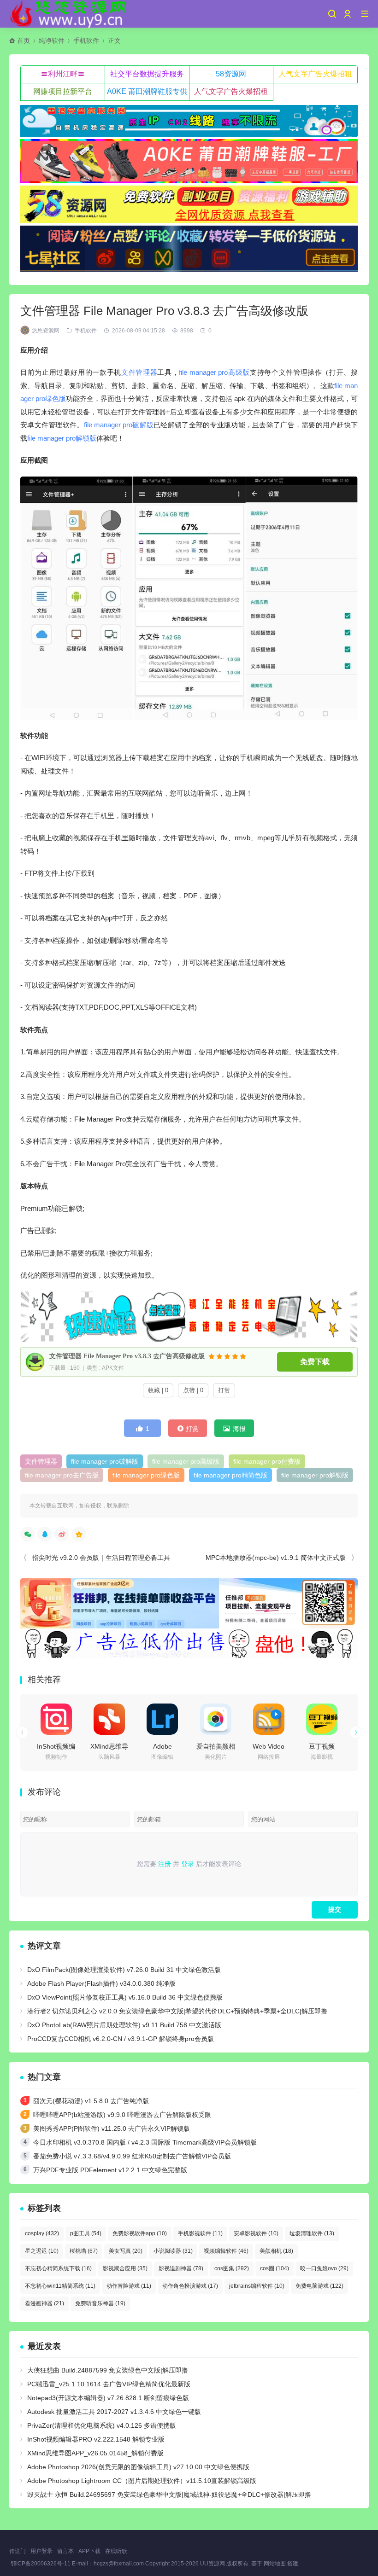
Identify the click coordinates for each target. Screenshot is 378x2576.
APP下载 (89, 2551)
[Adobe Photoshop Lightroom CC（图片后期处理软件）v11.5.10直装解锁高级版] (162, 1719)
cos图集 (232, 2268)
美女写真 (126, 2251)
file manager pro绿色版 (146, 1475)
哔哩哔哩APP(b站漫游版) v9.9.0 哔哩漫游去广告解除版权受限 (122, 2115)
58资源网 (231, 74)
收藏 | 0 (158, 1390)
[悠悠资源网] (69, 14)
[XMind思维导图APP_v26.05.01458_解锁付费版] (109, 1719)
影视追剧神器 (181, 2268)
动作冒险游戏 (129, 2286)
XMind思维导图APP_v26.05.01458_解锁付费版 (95, 2453)
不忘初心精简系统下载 (58, 2268)
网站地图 (275, 2564)
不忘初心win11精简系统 (60, 2286)
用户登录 (41, 2551)
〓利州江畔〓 (63, 74)
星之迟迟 (42, 2251)
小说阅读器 (173, 2251)
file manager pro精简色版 (230, 1475)
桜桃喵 (84, 2251)
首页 (24, 41)
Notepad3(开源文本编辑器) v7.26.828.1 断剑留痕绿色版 (108, 2398)
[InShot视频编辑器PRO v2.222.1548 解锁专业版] (56, 1719)
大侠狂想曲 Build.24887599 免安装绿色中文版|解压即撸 (108, 2370)
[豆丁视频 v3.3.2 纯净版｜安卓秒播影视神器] (322, 1719)
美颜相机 (276, 2251)
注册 (165, 1864)
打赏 (224, 1390)
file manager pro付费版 (267, 1461)
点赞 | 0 (193, 1390)
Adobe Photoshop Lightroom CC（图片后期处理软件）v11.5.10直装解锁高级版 (142, 2481)
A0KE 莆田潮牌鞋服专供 (147, 91)
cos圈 (275, 2268)
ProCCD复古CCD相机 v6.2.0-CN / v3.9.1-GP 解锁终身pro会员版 (121, 2039)
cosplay (42, 2233)
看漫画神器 (44, 2303)
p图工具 (86, 2233)
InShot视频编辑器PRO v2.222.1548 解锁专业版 (96, 2439)
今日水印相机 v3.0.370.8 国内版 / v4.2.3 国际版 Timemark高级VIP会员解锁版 (145, 2142)
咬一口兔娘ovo (324, 2268)
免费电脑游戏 (319, 2286)
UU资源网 (213, 2564)
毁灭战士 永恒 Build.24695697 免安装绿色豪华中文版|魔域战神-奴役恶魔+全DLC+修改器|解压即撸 (169, 2495)
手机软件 (86, 41)
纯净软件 (52, 41)
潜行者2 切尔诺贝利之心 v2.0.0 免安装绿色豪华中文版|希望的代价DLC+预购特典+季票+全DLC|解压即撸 (177, 2011)
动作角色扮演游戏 (190, 2286)
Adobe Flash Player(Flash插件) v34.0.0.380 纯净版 (101, 1983)
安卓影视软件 (256, 2233)
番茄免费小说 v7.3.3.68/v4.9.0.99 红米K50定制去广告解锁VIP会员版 (132, 2156)
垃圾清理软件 (312, 2233)
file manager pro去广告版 (62, 1475)
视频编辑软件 (226, 2251)
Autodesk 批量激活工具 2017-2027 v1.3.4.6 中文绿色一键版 (114, 2412)
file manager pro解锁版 (62, 438)
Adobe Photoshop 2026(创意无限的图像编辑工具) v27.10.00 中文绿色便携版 (138, 2467)
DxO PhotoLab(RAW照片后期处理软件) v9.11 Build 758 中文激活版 (124, 2025)
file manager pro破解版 (119, 425)
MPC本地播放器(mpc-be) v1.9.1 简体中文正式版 (276, 1558)
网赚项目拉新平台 (63, 91)
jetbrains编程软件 (257, 2286)
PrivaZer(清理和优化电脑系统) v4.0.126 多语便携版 (102, 2425)
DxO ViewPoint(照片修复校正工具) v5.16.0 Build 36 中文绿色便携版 (125, 1997)
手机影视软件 (200, 2233)
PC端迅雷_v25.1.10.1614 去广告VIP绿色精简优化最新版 (109, 2384)
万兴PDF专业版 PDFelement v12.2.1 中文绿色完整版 (110, 2170)
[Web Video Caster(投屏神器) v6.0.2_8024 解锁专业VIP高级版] (269, 1719)
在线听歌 (116, 2551)
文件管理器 (139, 372)
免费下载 (315, 1362)
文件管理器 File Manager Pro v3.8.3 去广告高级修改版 (127, 1356)
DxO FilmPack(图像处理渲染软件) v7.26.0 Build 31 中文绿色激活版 (124, 1970)
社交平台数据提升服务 (147, 74)
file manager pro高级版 (214, 372)
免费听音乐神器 (100, 2303)
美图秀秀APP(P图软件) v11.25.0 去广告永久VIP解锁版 (112, 2128)
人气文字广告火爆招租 (315, 74)
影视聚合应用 (125, 2268)
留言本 (65, 2551)
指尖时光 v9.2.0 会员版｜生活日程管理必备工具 (101, 1558)
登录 (188, 1864)
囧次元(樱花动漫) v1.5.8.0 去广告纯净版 (91, 2101)
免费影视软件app (140, 2233)
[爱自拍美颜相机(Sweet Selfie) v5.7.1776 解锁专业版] (216, 1719)
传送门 (18, 2551)
